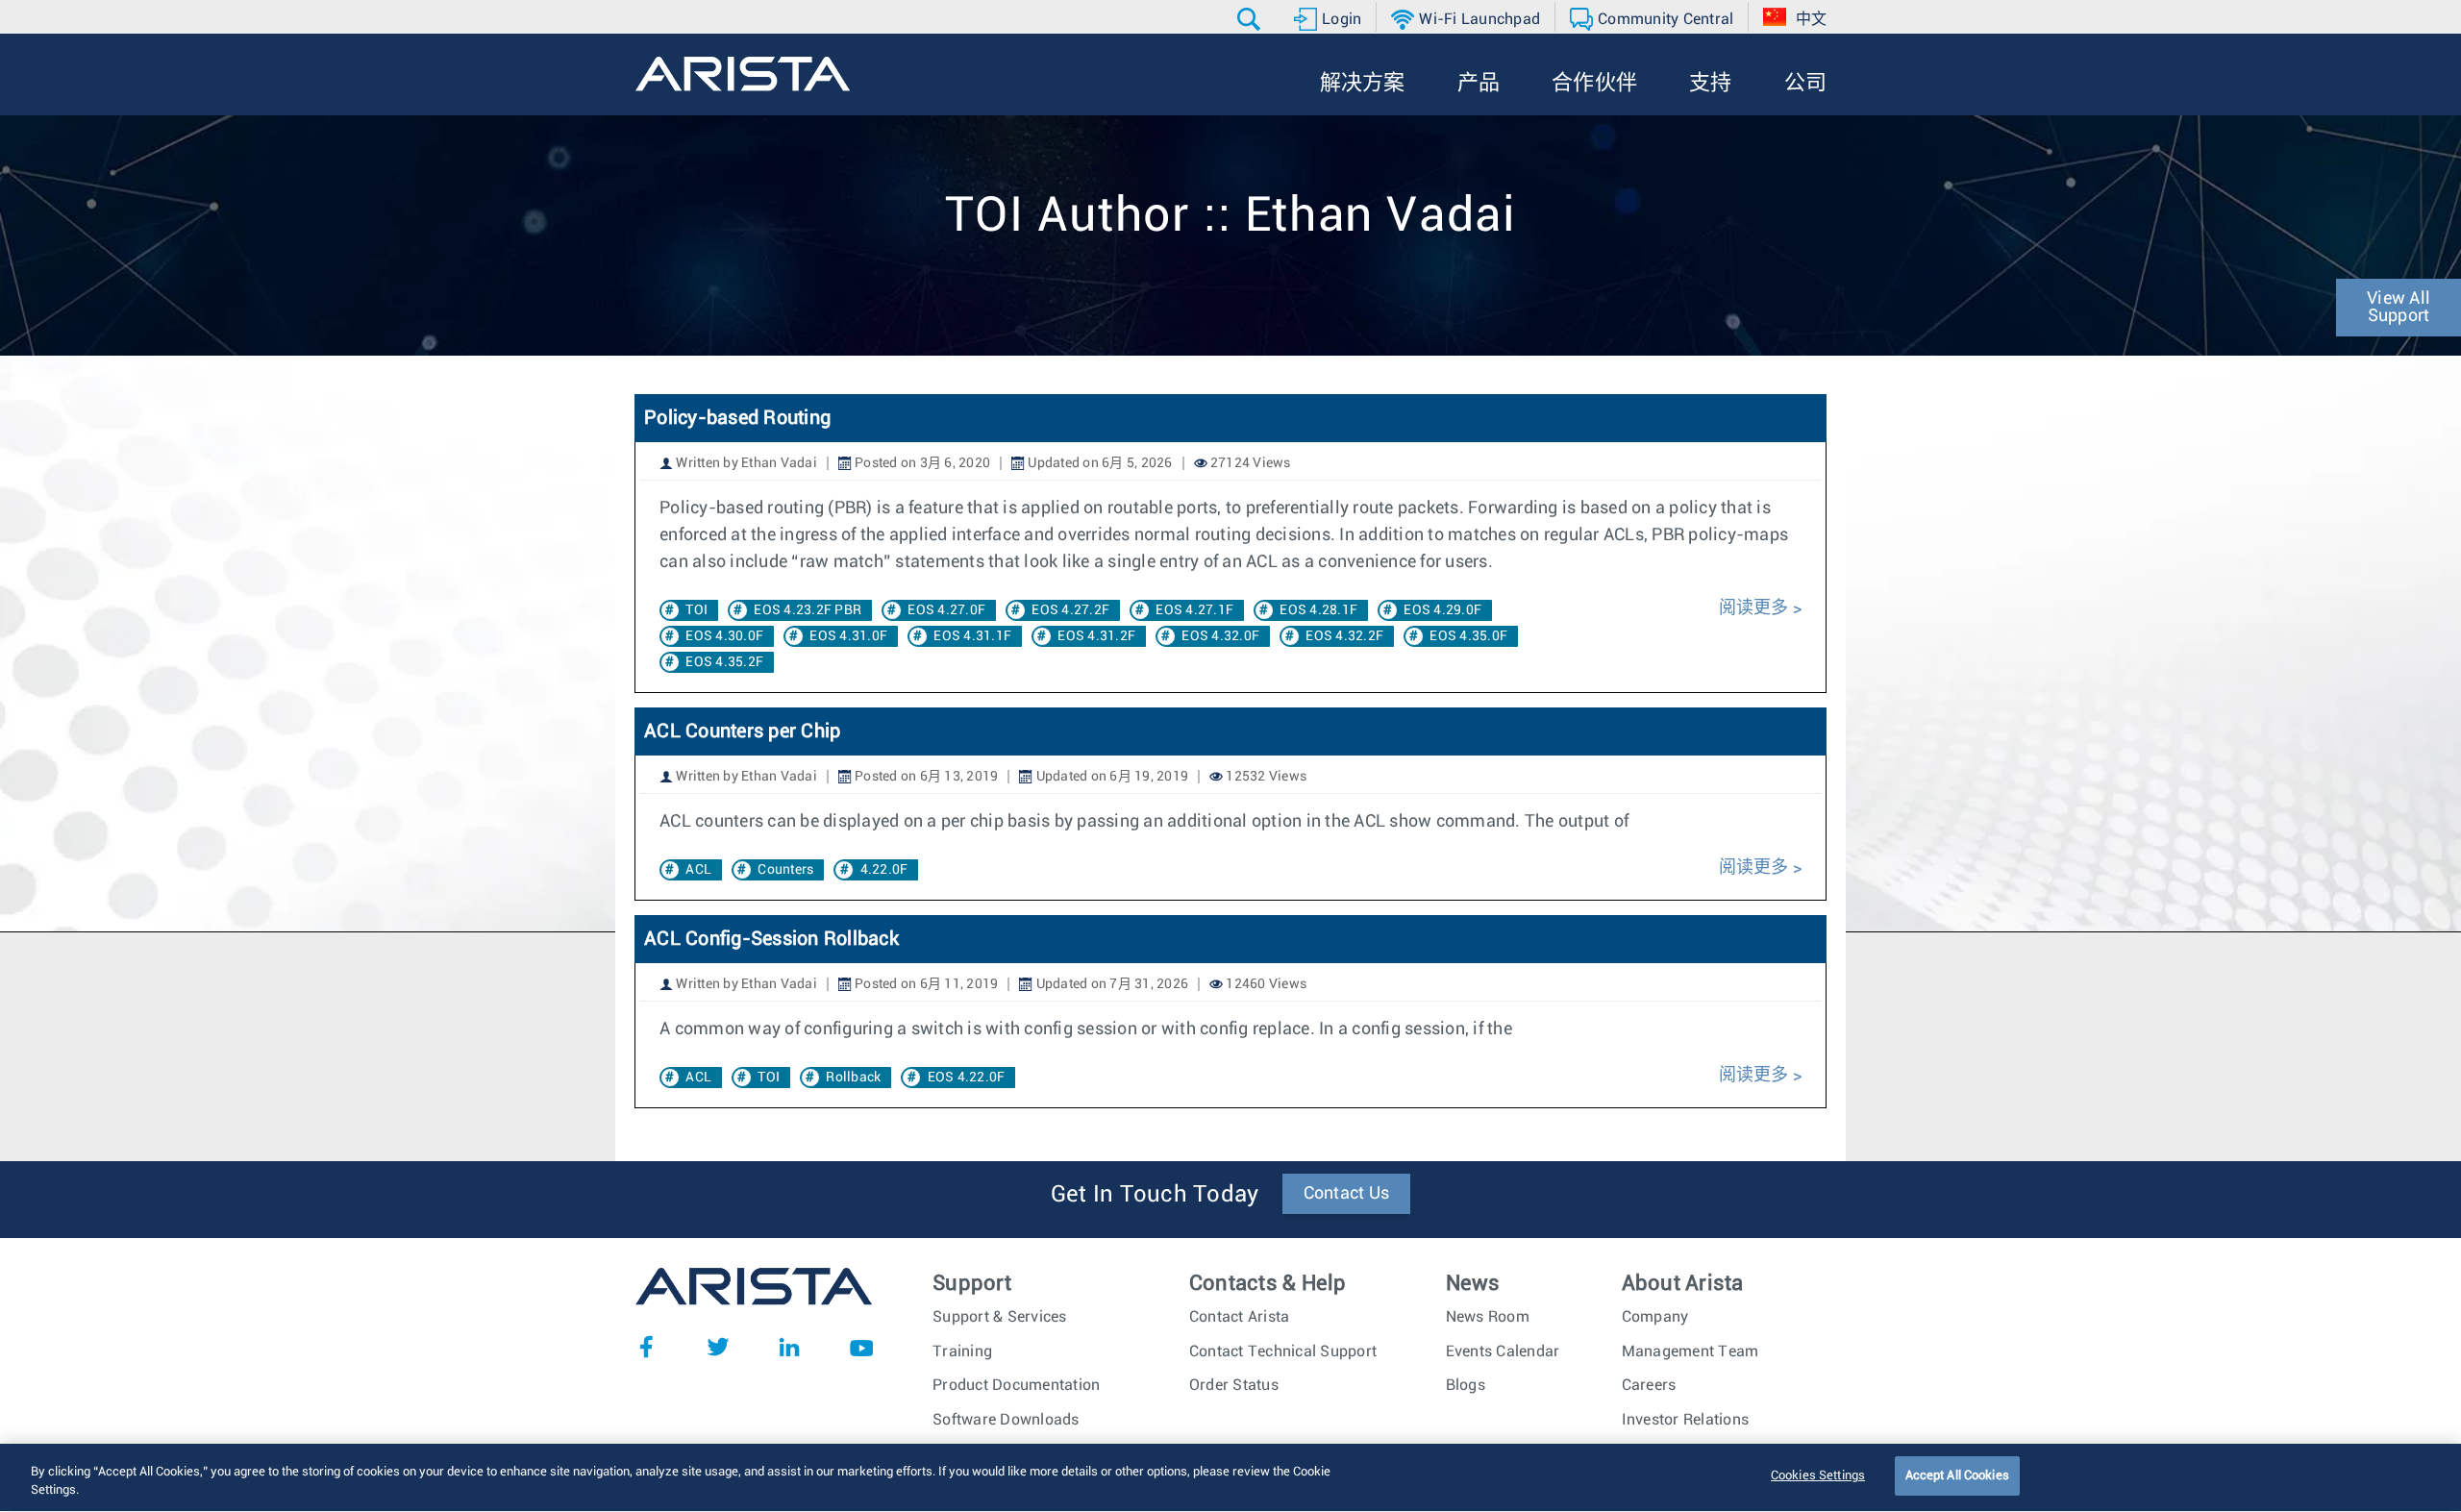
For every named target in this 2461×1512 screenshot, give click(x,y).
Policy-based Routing (737, 418)
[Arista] (743, 74)
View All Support (2399, 308)
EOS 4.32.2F (1344, 636)
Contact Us (1347, 1194)
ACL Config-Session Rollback (771, 939)
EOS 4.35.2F (724, 662)
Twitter (718, 1347)
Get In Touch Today (1155, 1195)
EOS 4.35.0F (1468, 636)
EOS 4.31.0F (848, 636)
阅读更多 (1754, 608)
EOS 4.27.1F (1194, 610)
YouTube (861, 1347)
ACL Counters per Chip (742, 731)
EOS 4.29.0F (1442, 610)
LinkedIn (789, 1347)
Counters (785, 870)
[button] (1251, 19)
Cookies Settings (1818, 1476)
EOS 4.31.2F (1096, 636)
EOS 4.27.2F (1070, 610)
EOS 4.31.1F (972, 636)
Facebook (646, 1347)
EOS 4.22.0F (967, 1078)
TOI (696, 610)
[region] (1230, 1478)
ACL (698, 870)
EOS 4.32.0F (1220, 636)
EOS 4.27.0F (946, 610)
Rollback (853, 1078)
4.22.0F (884, 870)
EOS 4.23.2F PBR (808, 610)
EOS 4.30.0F (724, 636)
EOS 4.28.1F (1318, 610)
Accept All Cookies (1957, 1476)
